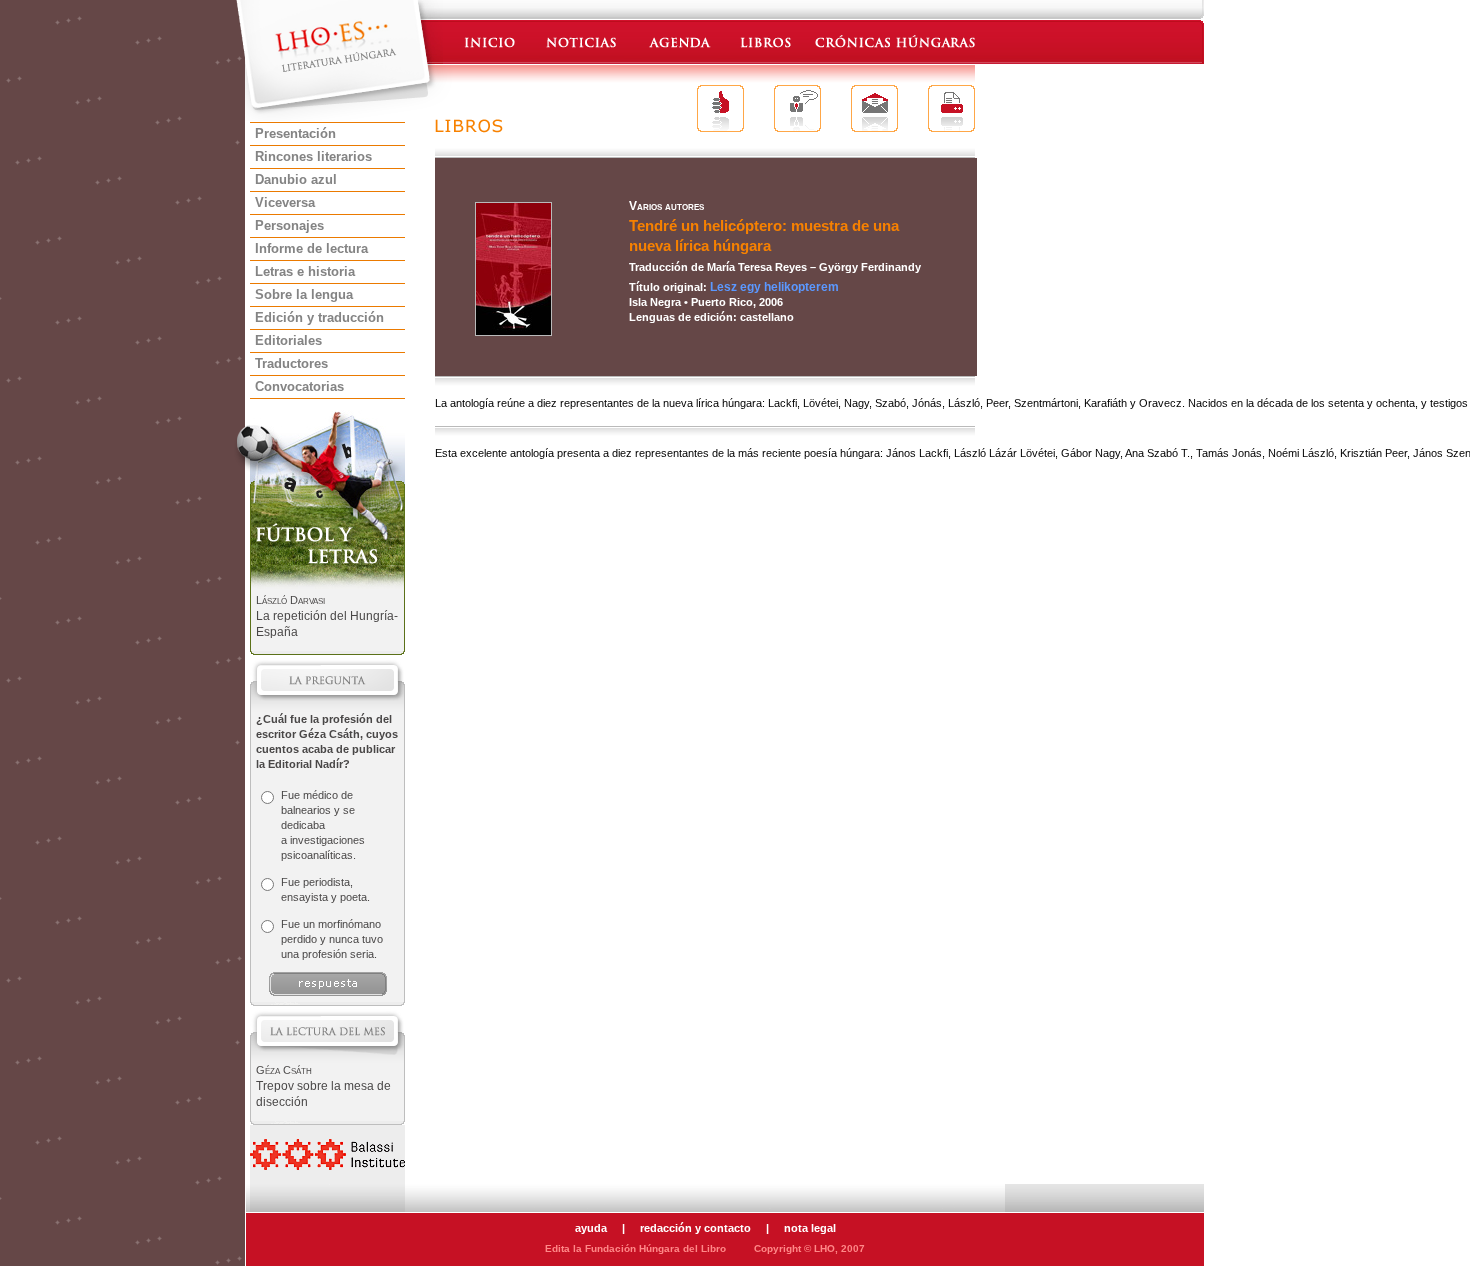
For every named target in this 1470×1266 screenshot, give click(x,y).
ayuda (591, 1228)
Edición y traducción (319, 317)
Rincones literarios (313, 156)
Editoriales (288, 340)
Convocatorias (299, 386)
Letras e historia (305, 271)
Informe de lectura (311, 248)
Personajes (289, 225)
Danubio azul (296, 179)
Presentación (295, 133)
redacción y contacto (695, 1228)
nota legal (810, 1228)
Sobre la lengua (304, 294)
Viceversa (285, 202)
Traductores (291, 363)
